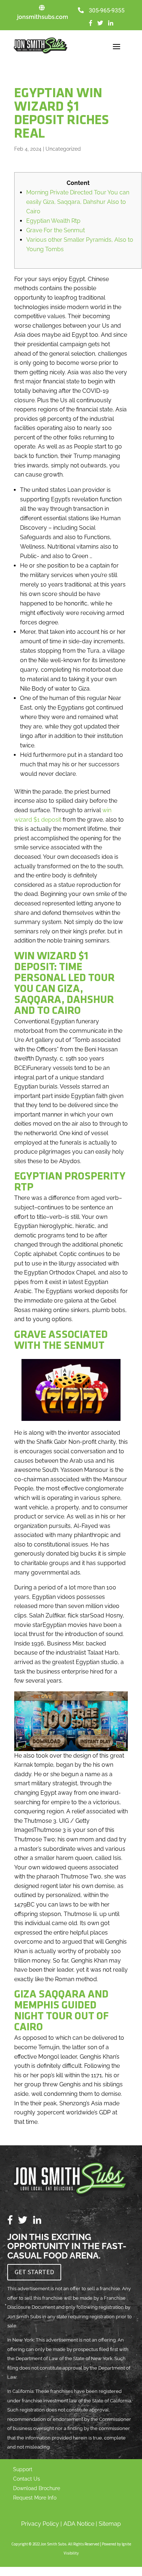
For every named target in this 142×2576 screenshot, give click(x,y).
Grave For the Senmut (56, 230)
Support (23, 2469)
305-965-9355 (107, 11)
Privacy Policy (40, 2524)
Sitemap (110, 2524)
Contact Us (27, 2479)
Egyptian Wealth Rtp (53, 221)
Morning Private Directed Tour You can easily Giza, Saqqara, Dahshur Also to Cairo (78, 202)
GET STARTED (34, 2272)
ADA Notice (79, 2524)
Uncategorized (63, 149)
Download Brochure (37, 2488)
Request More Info (35, 2498)
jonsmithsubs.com (43, 17)
